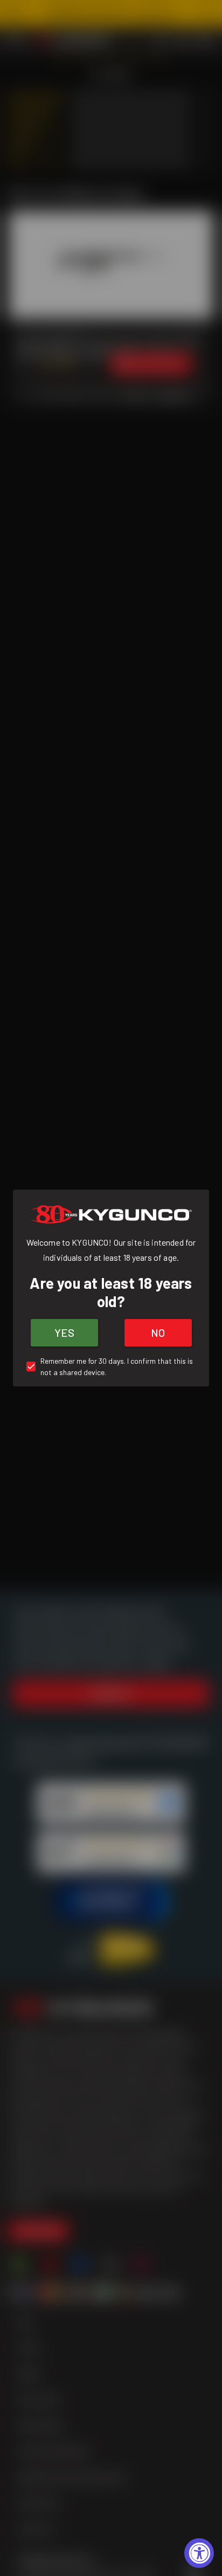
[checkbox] (111, 1366)
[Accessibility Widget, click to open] (199, 2553)
